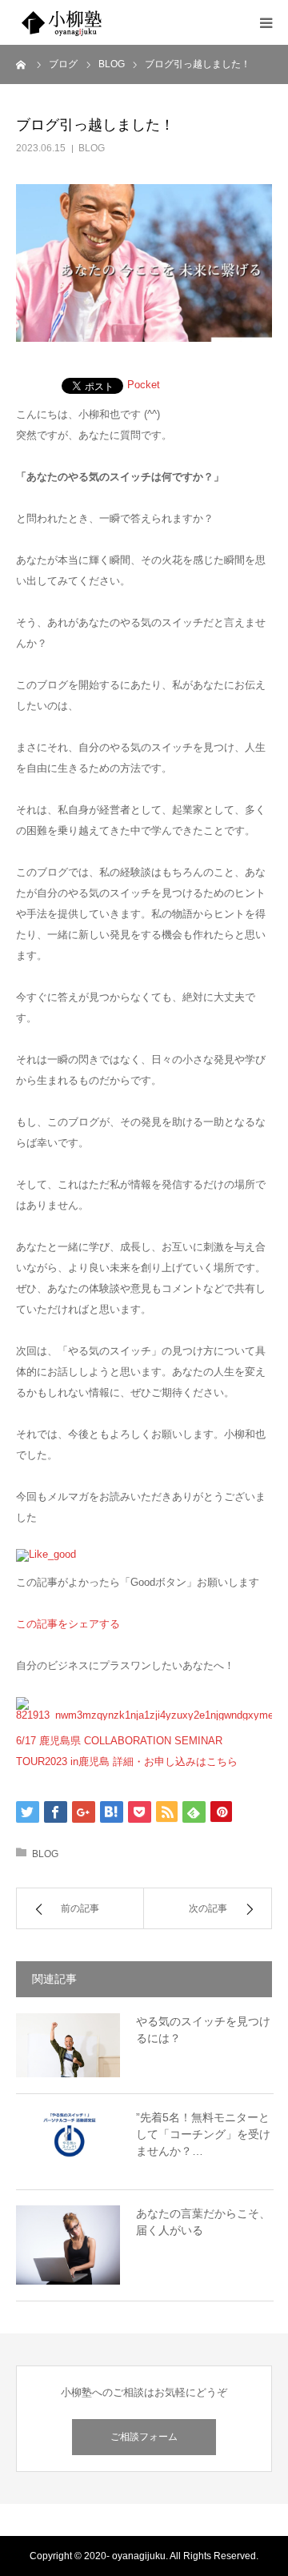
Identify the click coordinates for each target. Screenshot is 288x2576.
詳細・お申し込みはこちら (175, 1761)
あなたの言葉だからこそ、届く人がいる (203, 2222)
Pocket (144, 385)
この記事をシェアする (68, 1624)
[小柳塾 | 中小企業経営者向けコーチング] (112, 22)
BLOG (92, 148)
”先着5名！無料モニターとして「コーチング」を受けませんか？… (203, 2134)
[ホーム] (22, 64)
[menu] (266, 22)
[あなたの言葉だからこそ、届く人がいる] (68, 2245)
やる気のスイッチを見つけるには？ (203, 2030)
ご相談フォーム (144, 2437)
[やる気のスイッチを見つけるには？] (68, 2045)
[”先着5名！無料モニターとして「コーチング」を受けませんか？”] (68, 2141)
